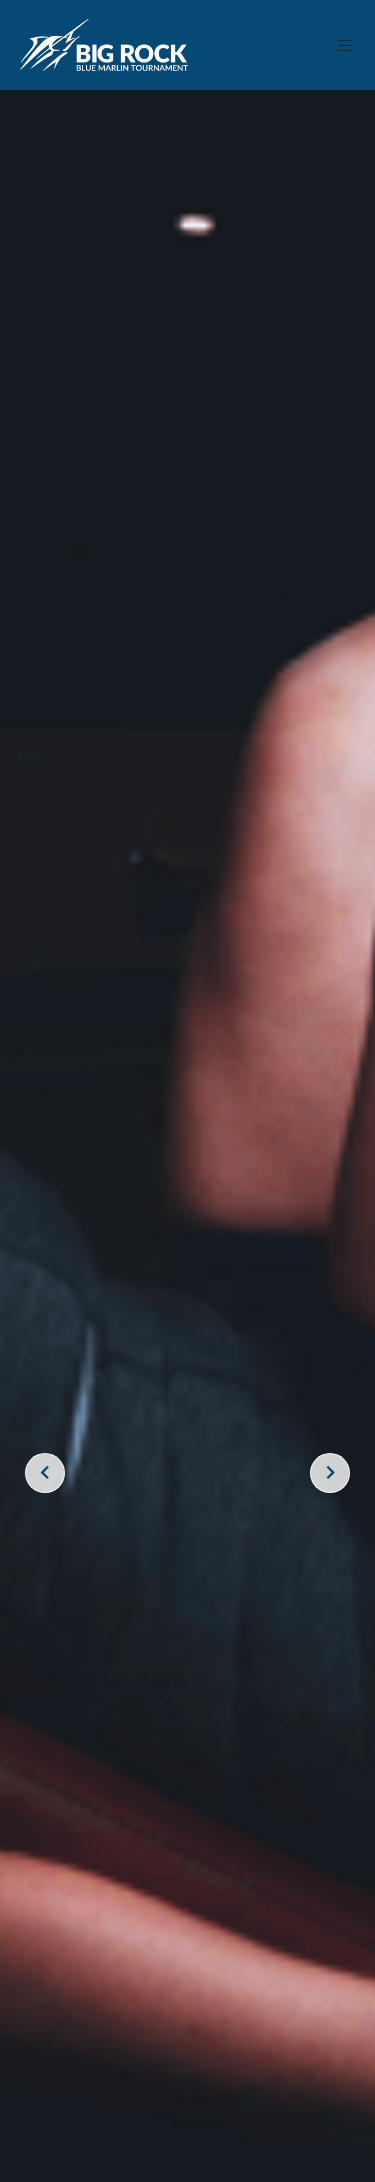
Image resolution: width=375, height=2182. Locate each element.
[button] (345, 45)
